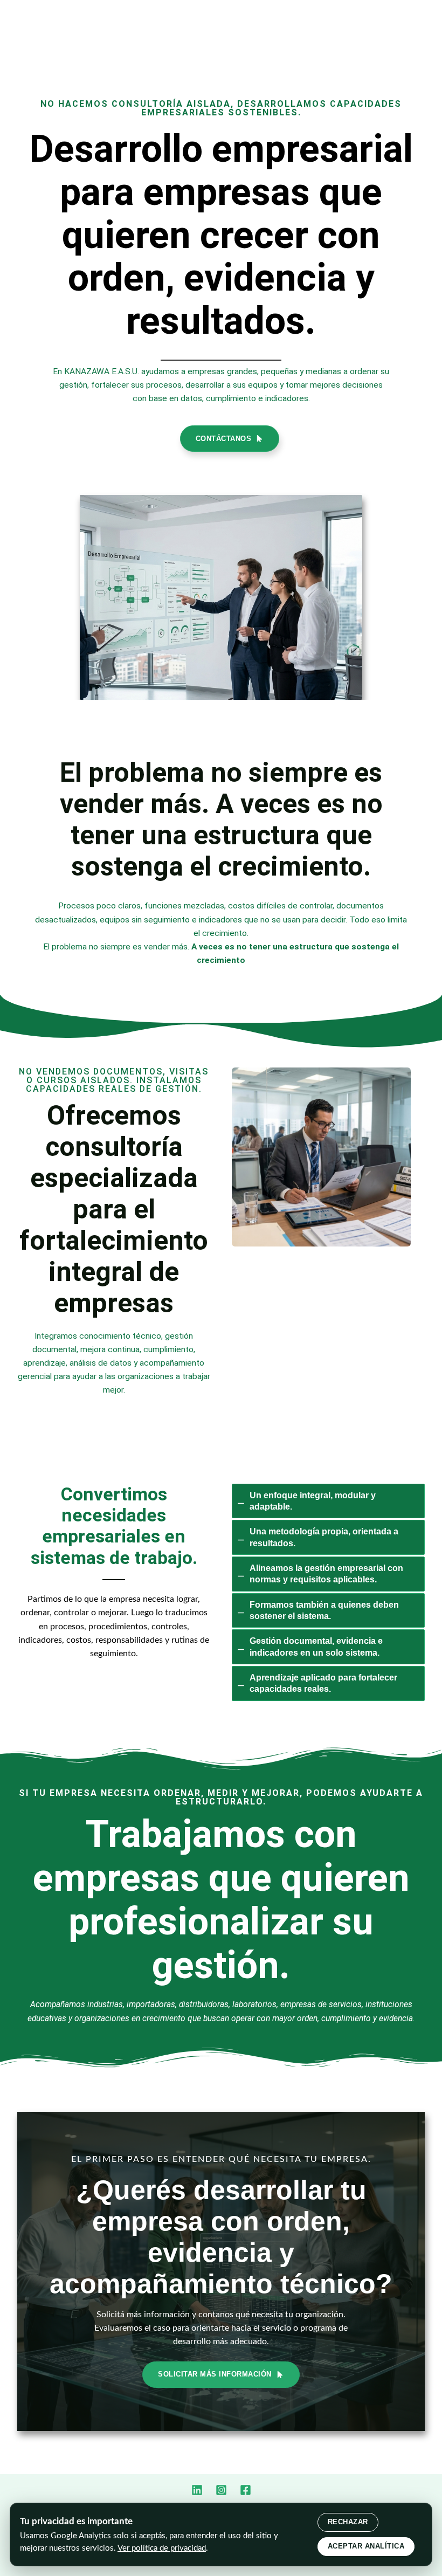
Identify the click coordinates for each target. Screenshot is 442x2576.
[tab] (328, 1501)
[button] (230, 439)
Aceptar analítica (366, 2546)
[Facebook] (246, 2490)
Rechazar (348, 2522)
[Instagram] (221, 2490)
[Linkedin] (197, 2490)
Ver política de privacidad (162, 2548)
